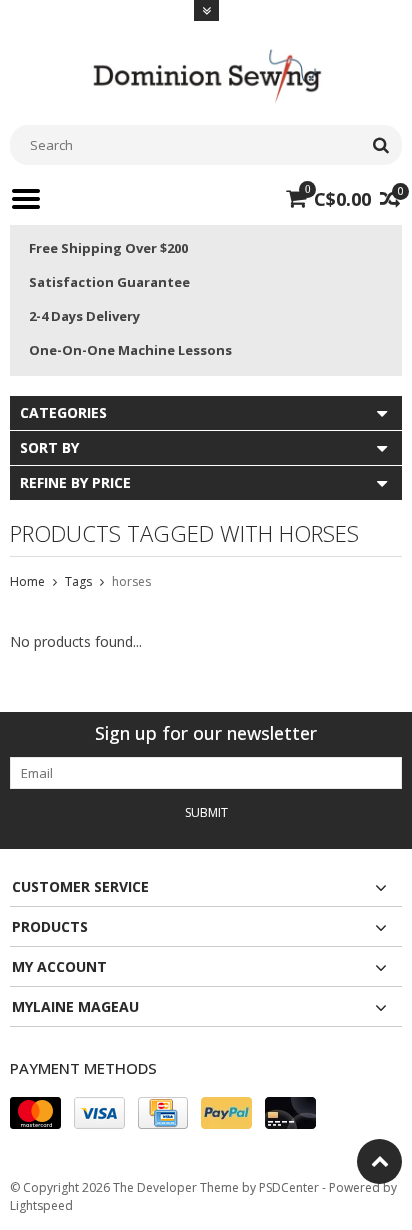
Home (27, 581)
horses (131, 581)
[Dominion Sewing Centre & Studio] (206, 73)
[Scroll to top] (379, 1161)
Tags (78, 581)
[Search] (380, 145)
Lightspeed (41, 1205)
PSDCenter (289, 1187)
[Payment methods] (35, 1113)
